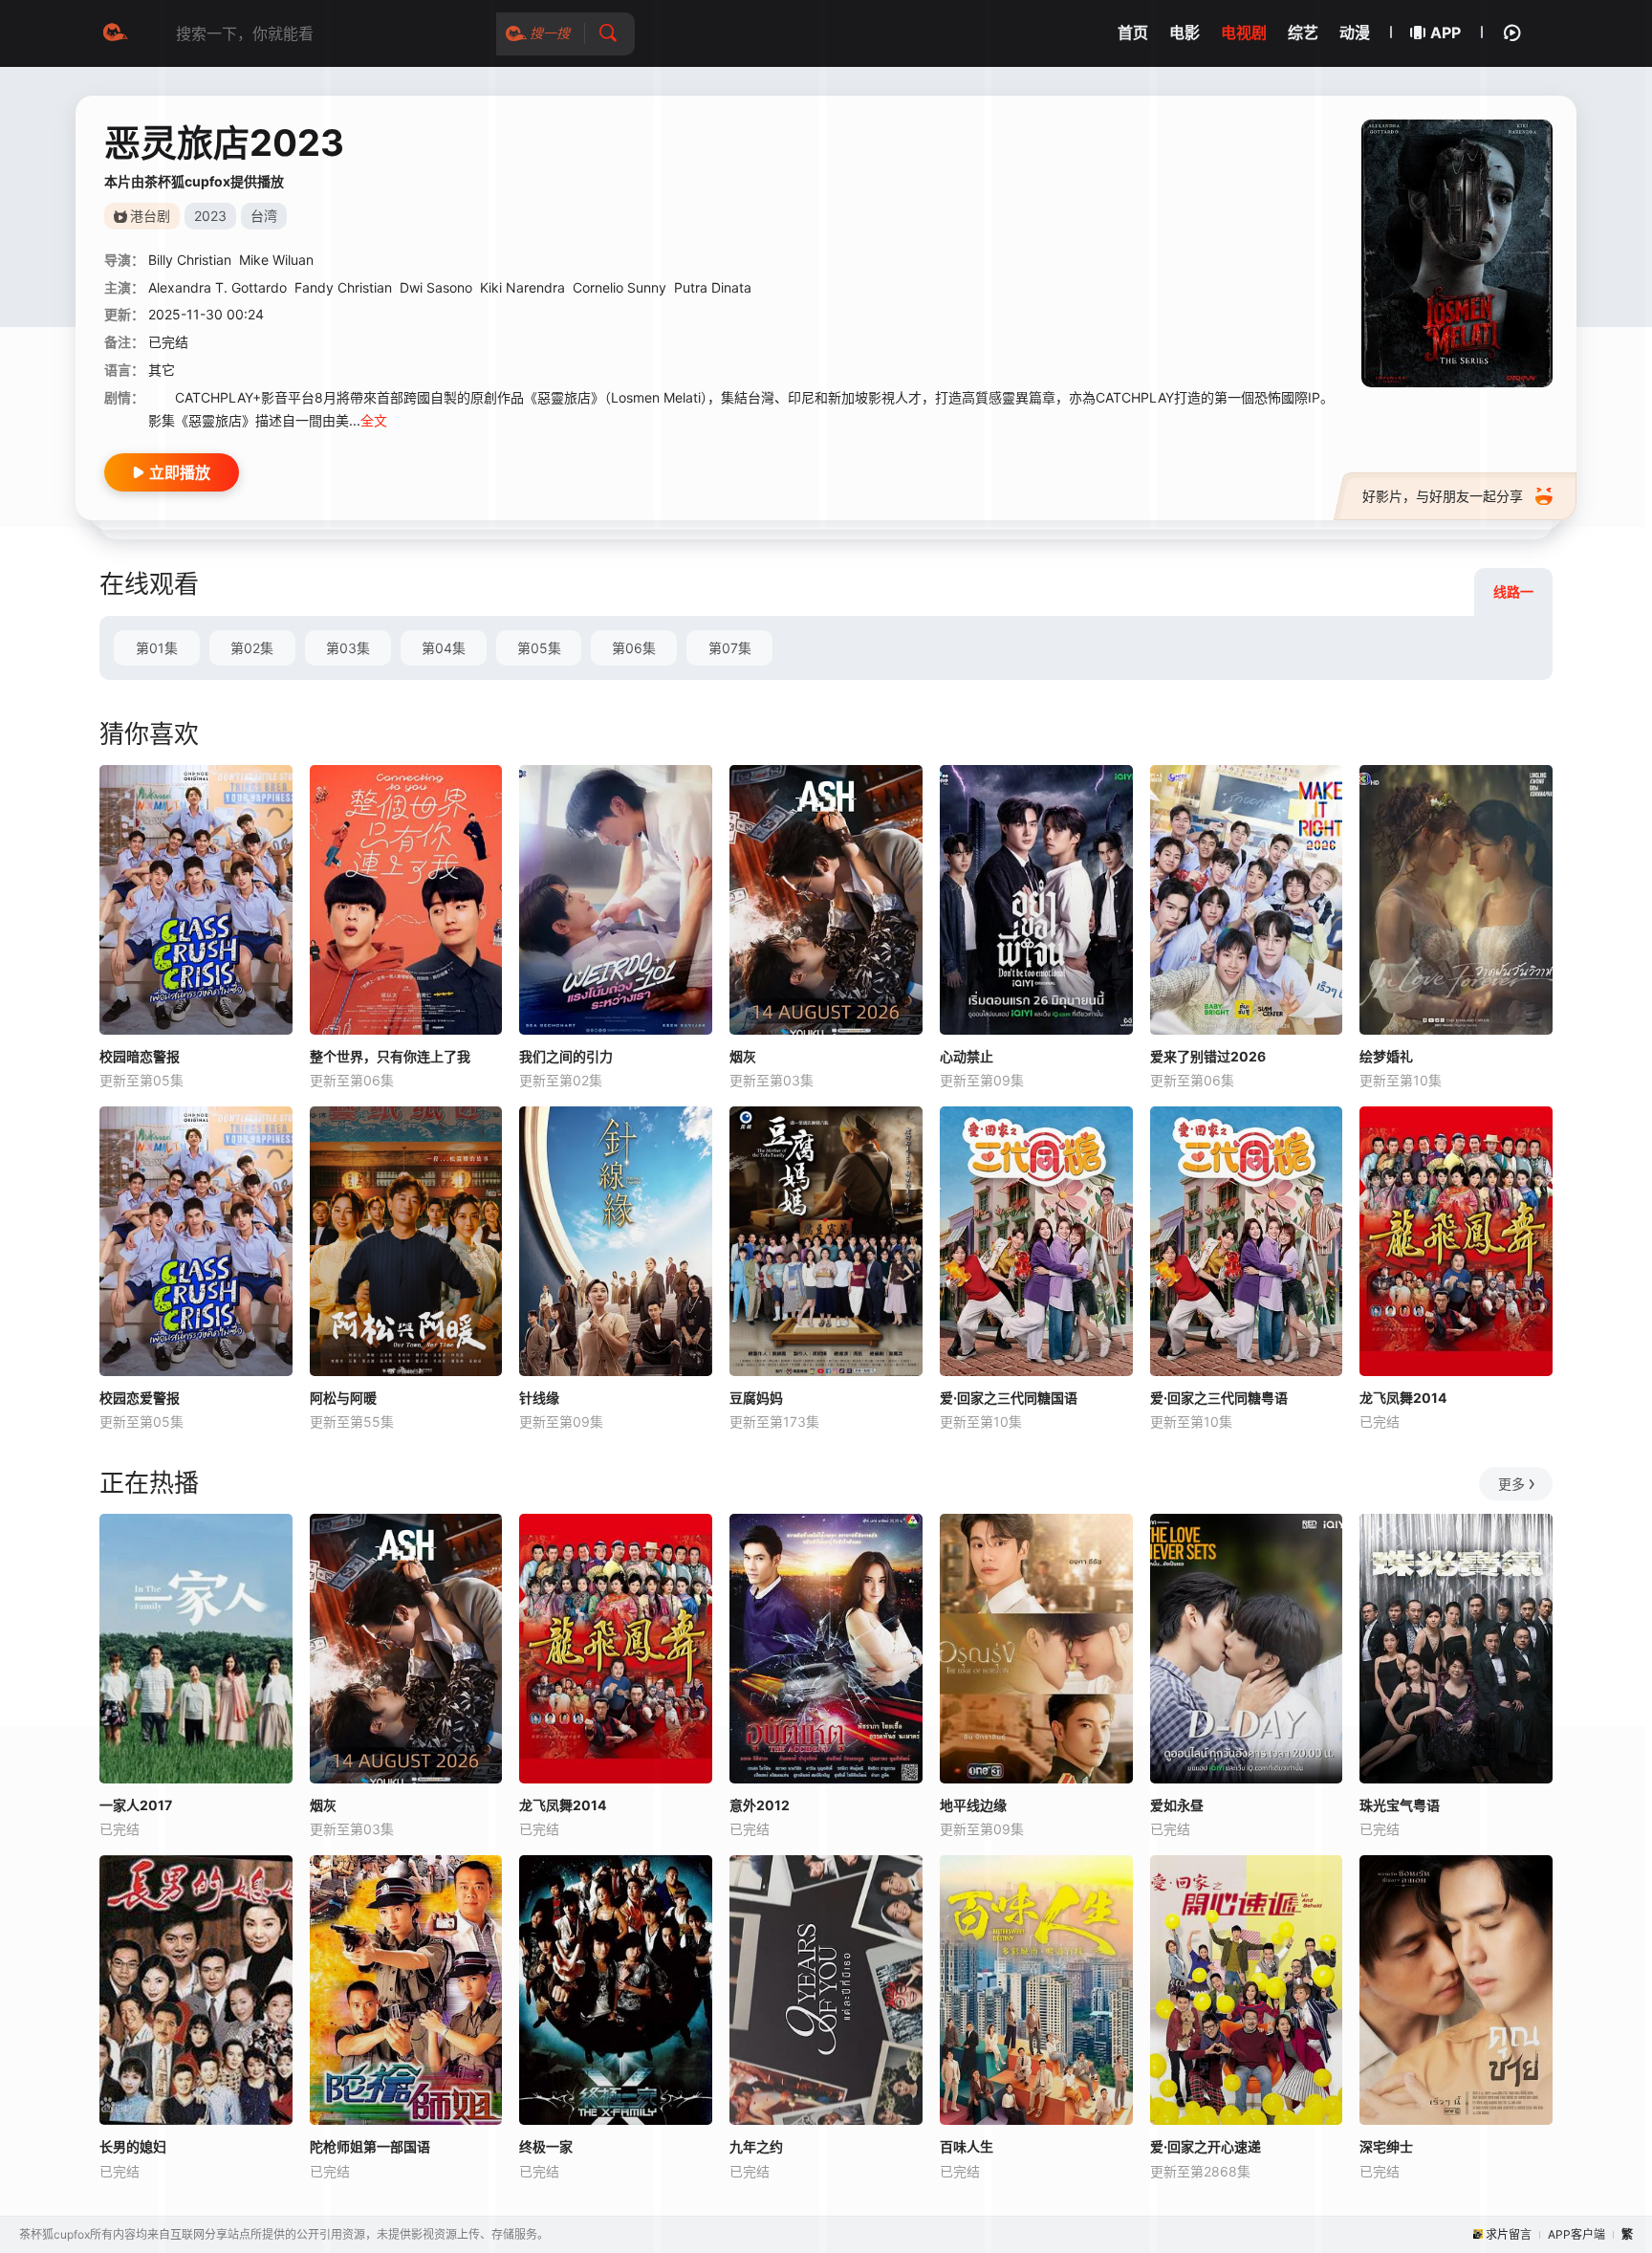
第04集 (444, 648)
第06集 (634, 648)
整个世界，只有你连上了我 (390, 1056)
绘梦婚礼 (1386, 1056)
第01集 (157, 648)
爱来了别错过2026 (1208, 1056)
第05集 (539, 648)
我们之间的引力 (566, 1056)
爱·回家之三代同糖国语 (1009, 1398)
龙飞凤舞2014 (1403, 1398)
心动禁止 (967, 1056)
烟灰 (743, 1056)
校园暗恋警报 (140, 1056)
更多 (1511, 1484)
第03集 (348, 648)
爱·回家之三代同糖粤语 (1219, 1398)
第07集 (730, 648)
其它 (162, 370)
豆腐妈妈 (756, 1398)
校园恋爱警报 (140, 1398)
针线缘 (539, 1398)
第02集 (252, 648)
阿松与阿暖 (343, 1398)
